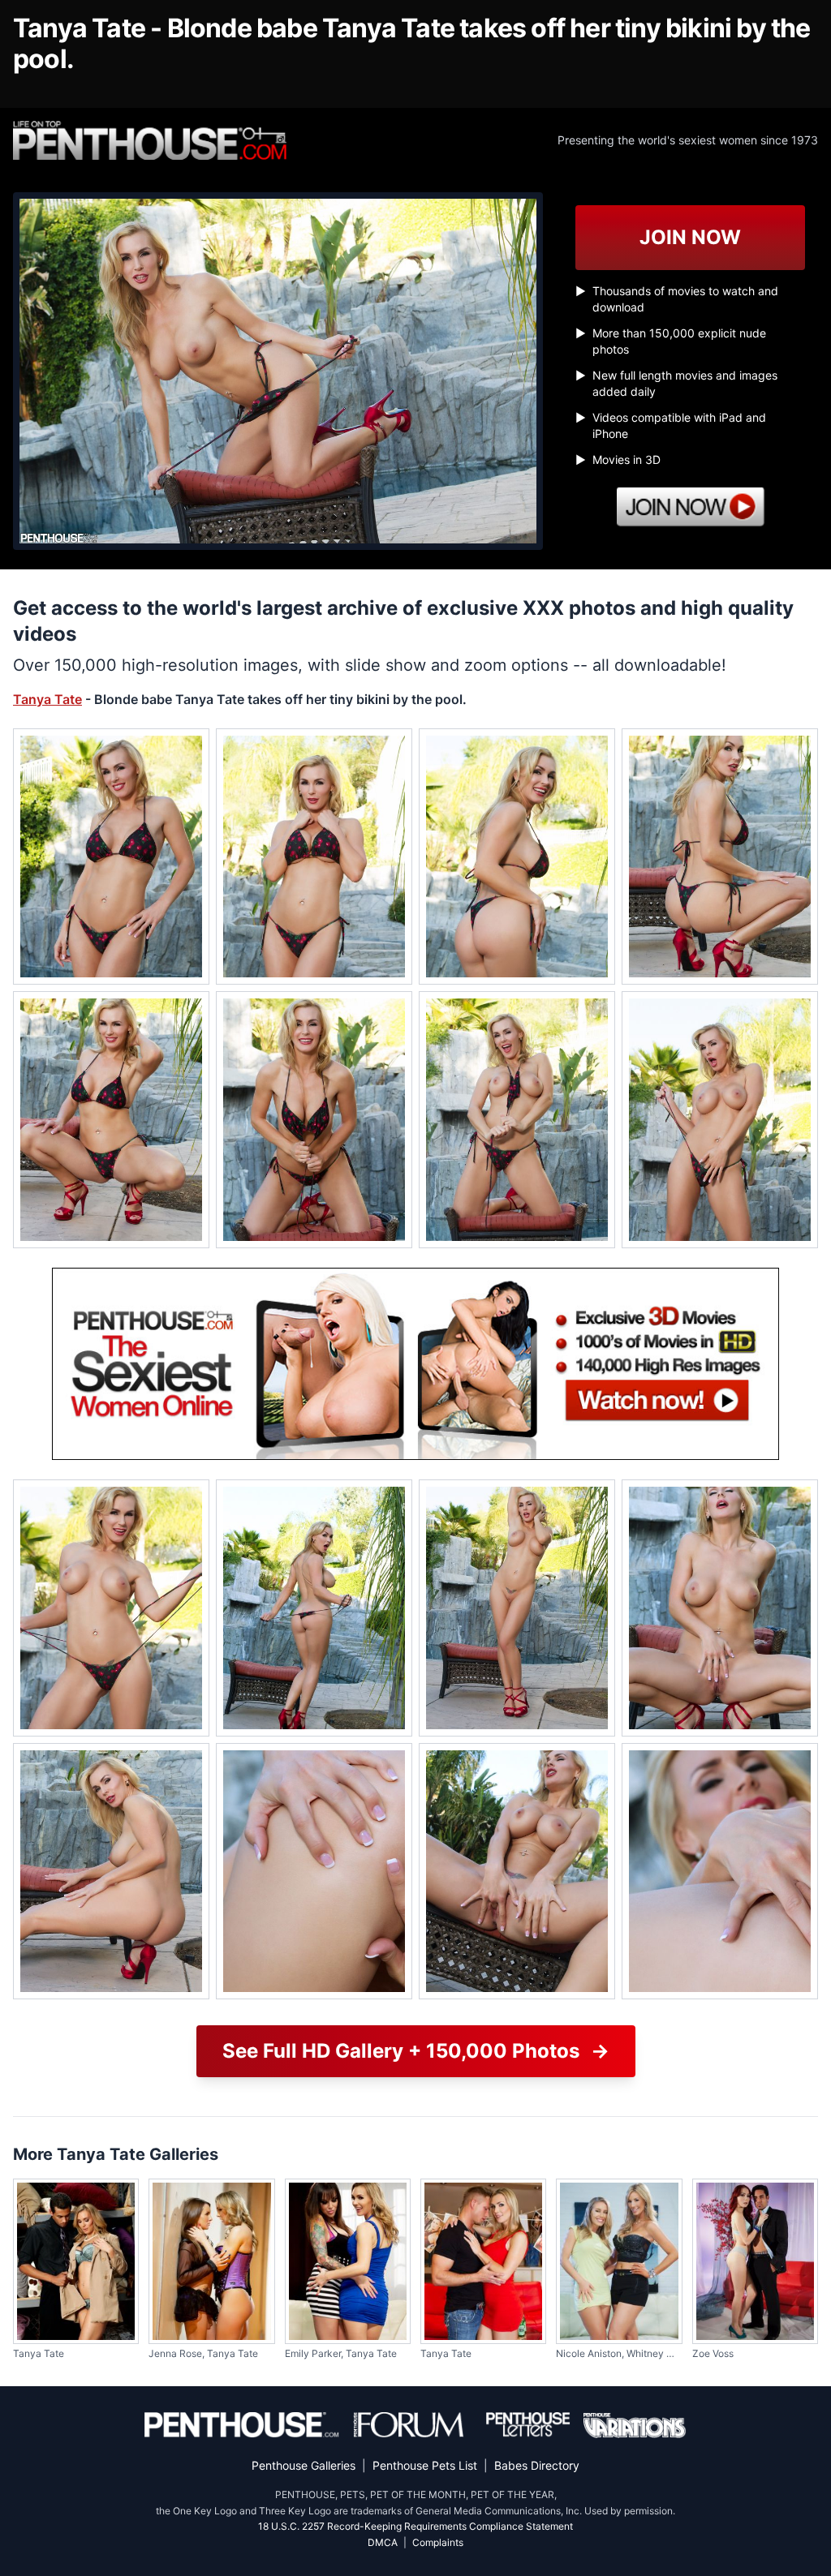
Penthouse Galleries (304, 2465)
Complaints (438, 2542)
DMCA (383, 2542)
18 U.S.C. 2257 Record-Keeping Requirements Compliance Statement (415, 2526)
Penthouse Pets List (425, 2465)
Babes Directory (537, 2465)
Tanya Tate (47, 699)
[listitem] (111, 857)
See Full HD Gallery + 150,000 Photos (416, 2051)
